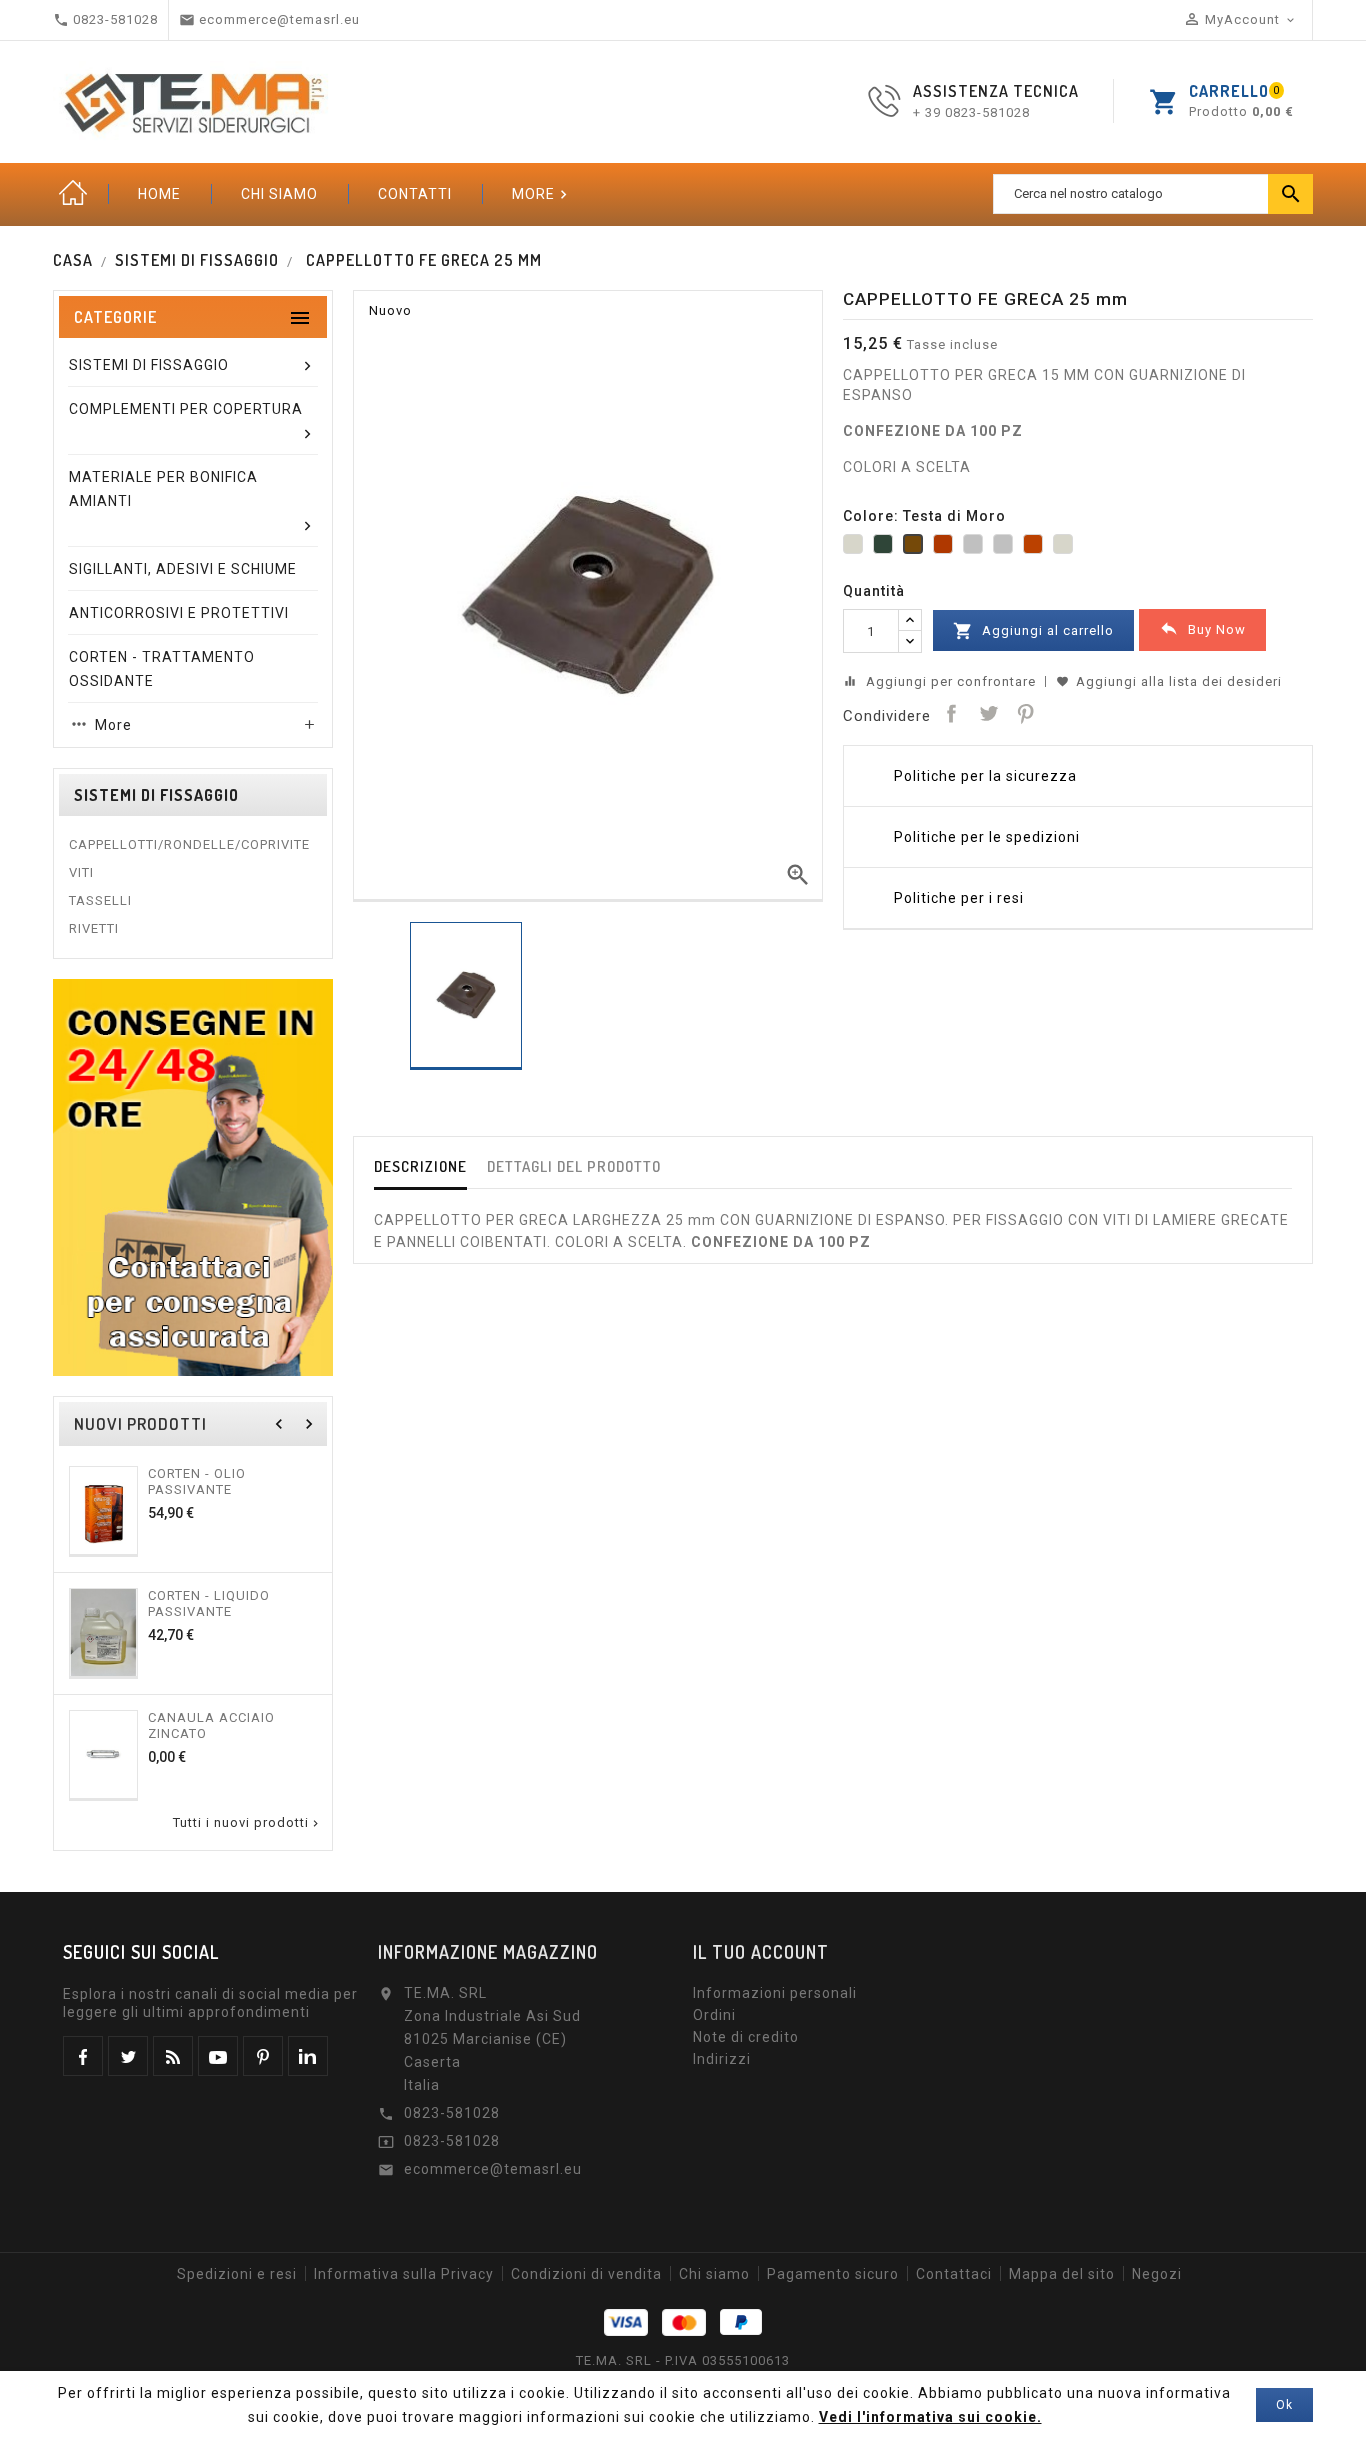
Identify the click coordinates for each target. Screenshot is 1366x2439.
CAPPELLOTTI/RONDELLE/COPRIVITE (189, 844)
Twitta (988, 713)
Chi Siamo (279, 194)
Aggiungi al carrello (1033, 631)
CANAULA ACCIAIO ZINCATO (211, 1725)
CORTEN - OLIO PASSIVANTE (197, 1481)
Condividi (951, 713)
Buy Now (1202, 628)
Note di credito (746, 2037)
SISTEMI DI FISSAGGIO (156, 795)
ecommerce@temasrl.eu (493, 2169)
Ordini (714, 2015)
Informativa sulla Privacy (404, 2274)
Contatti (415, 194)
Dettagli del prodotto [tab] (574, 1166)
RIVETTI (94, 928)
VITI (81, 872)
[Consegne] (193, 1176)
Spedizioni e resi (237, 2274)
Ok (1284, 2405)
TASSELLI (100, 900)
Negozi (1157, 2274)
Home (73, 194)
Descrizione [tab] (420, 1166)
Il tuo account (761, 1952)
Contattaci (954, 2274)
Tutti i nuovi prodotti (247, 1823)
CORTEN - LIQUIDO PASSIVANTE (209, 1603)
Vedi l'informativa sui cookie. (930, 2417)
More (542, 194)
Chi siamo (714, 2274)
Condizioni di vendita (586, 2274)
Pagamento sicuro (833, 2274)
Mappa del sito (1062, 2274)
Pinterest (1025, 713)
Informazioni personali (775, 1993)
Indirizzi (722, 2059)
